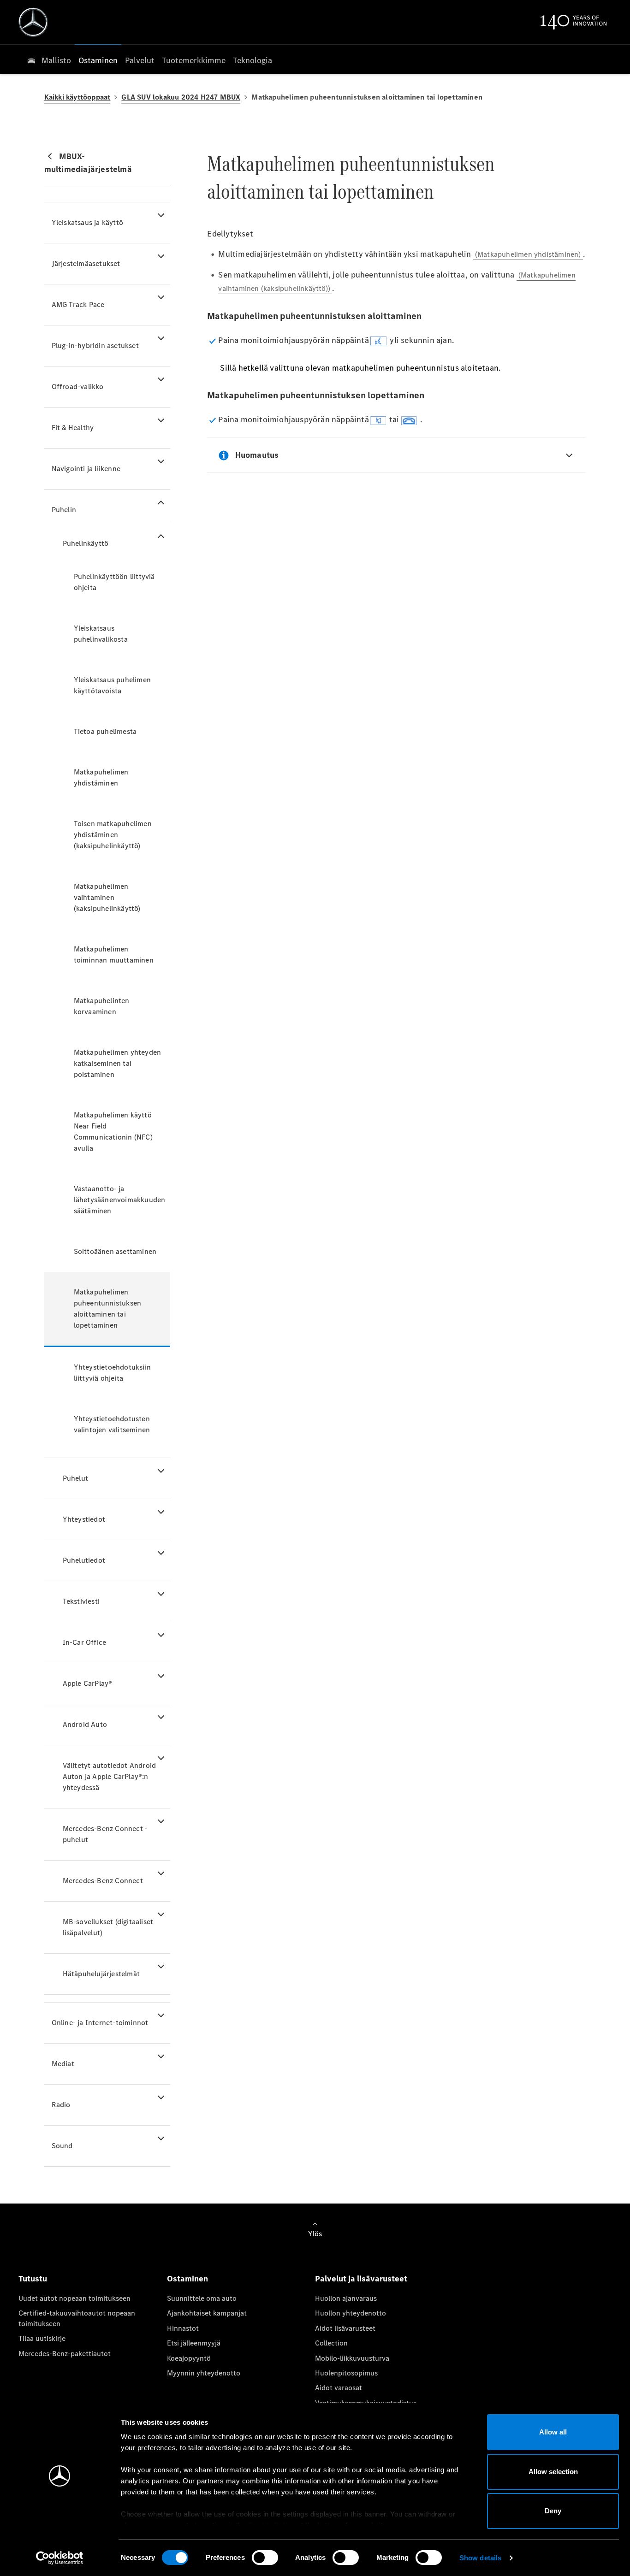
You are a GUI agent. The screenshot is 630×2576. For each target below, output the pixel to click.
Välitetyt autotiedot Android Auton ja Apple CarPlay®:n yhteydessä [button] (110, 1776)
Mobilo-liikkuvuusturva (352, 2358)
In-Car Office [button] (85, 1642)
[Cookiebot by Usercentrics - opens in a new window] (60, 2558)
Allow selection (553, 2472)
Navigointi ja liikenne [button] (86, 469)
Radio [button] (61, 2105)
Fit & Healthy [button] (73, 428)
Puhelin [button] (64, 510)
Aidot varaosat (339, 2388)
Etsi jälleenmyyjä (194, 2343)
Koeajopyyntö (189, 2358)
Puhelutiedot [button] (84, 1560)
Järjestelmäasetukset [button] (86, 263)
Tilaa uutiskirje (42, 2338)
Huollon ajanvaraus (346, 2298)
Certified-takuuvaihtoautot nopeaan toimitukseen (77, 2318)
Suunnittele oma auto (202, 2298)
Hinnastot (183, 2328)
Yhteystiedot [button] (84, 1519)
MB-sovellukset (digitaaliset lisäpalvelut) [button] (108, 1927)
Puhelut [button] (75, 1478)
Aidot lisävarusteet (345, 2328)
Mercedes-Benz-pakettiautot (65, 2354)
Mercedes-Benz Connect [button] (103, 1881)
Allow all (553, 2432)
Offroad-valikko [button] (78, 387)
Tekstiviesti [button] (81, 1601)
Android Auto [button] (85, 1724)
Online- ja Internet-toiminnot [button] (100, 2023)
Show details (480, 2558)
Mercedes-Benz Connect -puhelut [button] (105, 1834)
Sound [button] (62, 2146)
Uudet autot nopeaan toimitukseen (74, 2298)
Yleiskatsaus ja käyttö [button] (87, 222)
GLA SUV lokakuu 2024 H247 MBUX (181, 97)
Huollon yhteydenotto (351, 2313)
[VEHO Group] (33, 22)
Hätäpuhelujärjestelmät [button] (101, 1974)
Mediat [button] (63, 2064)
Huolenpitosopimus (346, 2373)
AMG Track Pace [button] (78, 304)
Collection (331, 2343)
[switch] (265, 2558)
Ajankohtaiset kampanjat (207, 2313)
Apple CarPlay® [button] (88, 1683)
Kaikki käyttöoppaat (77, 97)
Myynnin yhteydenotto (204, 2373)
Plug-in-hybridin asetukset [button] (95, 346)
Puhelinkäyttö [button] (86, 543)
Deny (553, 2511)
